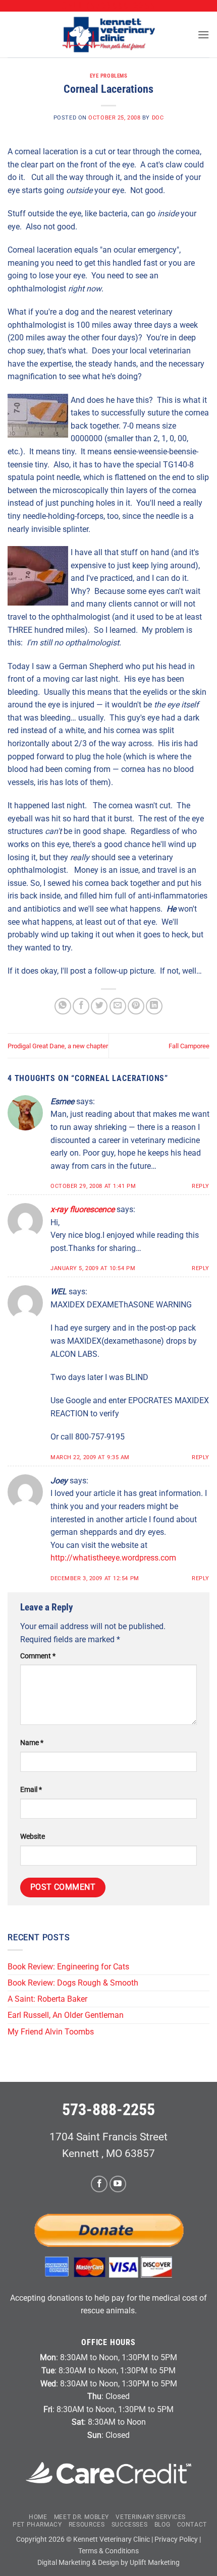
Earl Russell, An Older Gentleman (66, 2015)
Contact (192, 2525)
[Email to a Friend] (118, 1006)
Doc (158, 118)
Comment (38, 1656)
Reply (201, 1186)
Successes (130, 2525)
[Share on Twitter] (99, 1006)
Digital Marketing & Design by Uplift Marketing (108, 2563)
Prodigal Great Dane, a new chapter (58, 1046)
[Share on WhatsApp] (63, 1006)
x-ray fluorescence (83, 1209)
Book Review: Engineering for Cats (68, 1967)
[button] (203, 35)
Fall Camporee (189, 1046)
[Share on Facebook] (81, 1006)
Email (31, 1790)
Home (38, 2517)
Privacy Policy (176, 2539)
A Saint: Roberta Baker (47, 1999)
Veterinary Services (151, 2517)
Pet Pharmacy (37, 2525)
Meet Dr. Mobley (82, 2517)
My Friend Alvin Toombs (51, 2032)
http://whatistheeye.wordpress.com (113, 1558)
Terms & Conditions (108, 2551)
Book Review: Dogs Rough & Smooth (74, 1983)
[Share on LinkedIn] (154, 1006)
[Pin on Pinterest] (136, 1006)
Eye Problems (109, 76)
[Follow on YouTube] (118, 2184)
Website (33, 1837)
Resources (87, 2525)
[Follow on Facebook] (99, 2184)
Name (32, 1743)
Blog (162, 2525)
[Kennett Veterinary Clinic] (108, 35)
